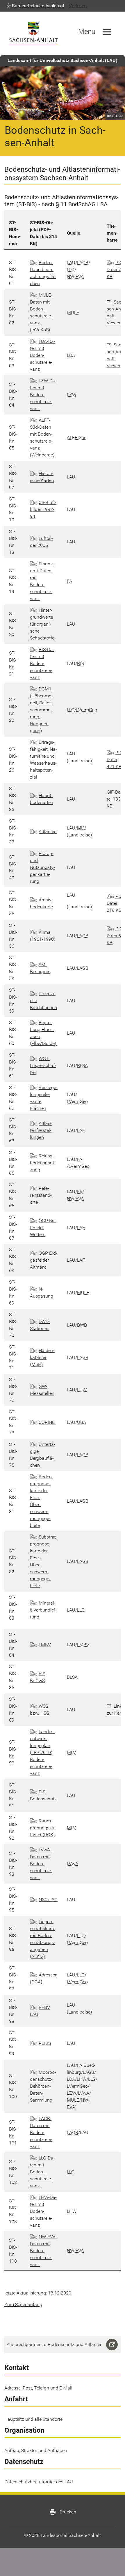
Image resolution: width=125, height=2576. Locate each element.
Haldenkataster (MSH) (42, 1357)
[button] (35, 6)
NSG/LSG (48, 1900)
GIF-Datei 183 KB (114, 799)
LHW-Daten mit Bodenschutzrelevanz (43, 2211)
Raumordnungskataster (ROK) (43, 1828)
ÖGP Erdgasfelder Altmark (44, 1260)
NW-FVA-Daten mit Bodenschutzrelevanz (43, 2251)
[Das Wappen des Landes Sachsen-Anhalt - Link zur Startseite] (33, 33)
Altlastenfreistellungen (41, 1130)
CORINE (47, 1422)
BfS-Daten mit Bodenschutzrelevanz (42, 663)
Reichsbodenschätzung (43, 1163)
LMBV (45, 1645)
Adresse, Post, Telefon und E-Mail (38, 2388)
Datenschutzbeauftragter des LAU (39, 2482)
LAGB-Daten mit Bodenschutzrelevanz (41, 2132)
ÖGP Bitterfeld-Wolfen (43, 1228)
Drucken (63, 2512)
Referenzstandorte (41, 1195)
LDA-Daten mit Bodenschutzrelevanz (43, 355)
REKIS (45, 2043)
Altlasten (48, 831)
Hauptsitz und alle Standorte (33, 2419)
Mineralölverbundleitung (43, 1610)
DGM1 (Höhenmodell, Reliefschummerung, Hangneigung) (41, 710)
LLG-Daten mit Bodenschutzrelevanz (42, 2172)
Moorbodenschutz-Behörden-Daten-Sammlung (43, 2086)
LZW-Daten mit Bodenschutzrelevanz (43, 395)
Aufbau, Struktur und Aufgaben (36, 2450)
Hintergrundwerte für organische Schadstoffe (42, 624)
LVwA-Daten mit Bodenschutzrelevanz (41, 1864)
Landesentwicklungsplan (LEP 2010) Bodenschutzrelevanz (42, 1752)
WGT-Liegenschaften (43, 1065)
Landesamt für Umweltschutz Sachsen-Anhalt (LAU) (63, 60)
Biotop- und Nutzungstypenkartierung (42, 867)
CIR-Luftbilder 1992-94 (43, 509)
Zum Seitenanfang (23, 2304)
